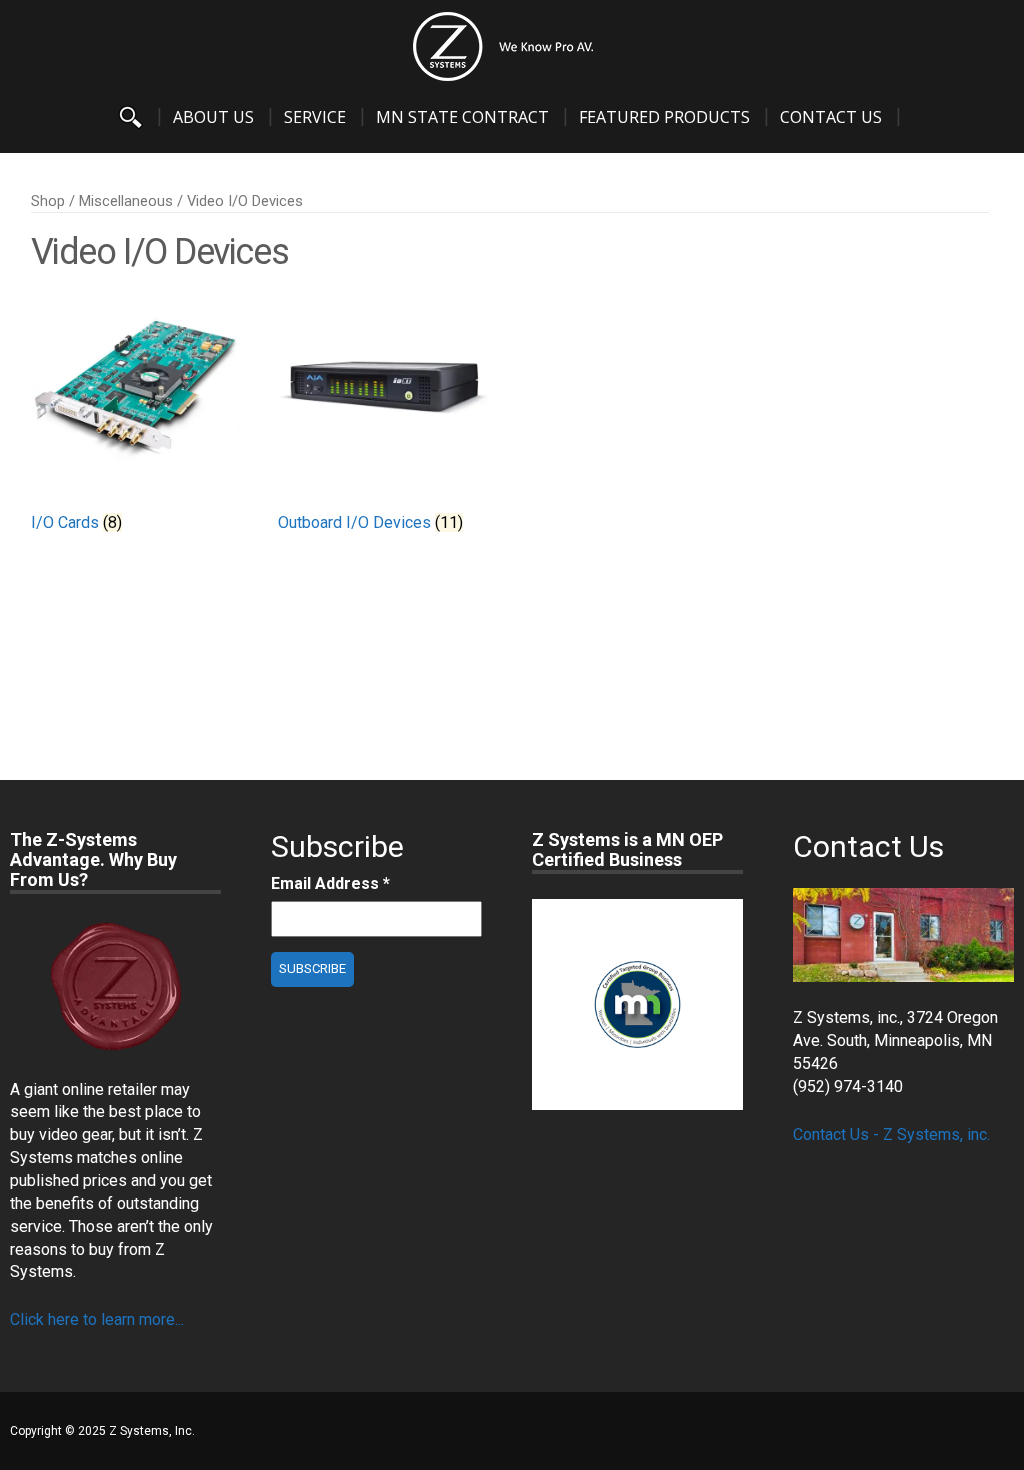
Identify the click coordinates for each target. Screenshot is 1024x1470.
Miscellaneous (126, 201)
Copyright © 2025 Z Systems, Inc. (102, 1431)
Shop (48, 201)
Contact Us (831, 117)
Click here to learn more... (97, 1319)
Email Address (330, 883)
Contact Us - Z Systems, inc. (891, 1134)
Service (315, 117)
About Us (213, 117)
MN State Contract (462, 117)
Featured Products (664, 117)
